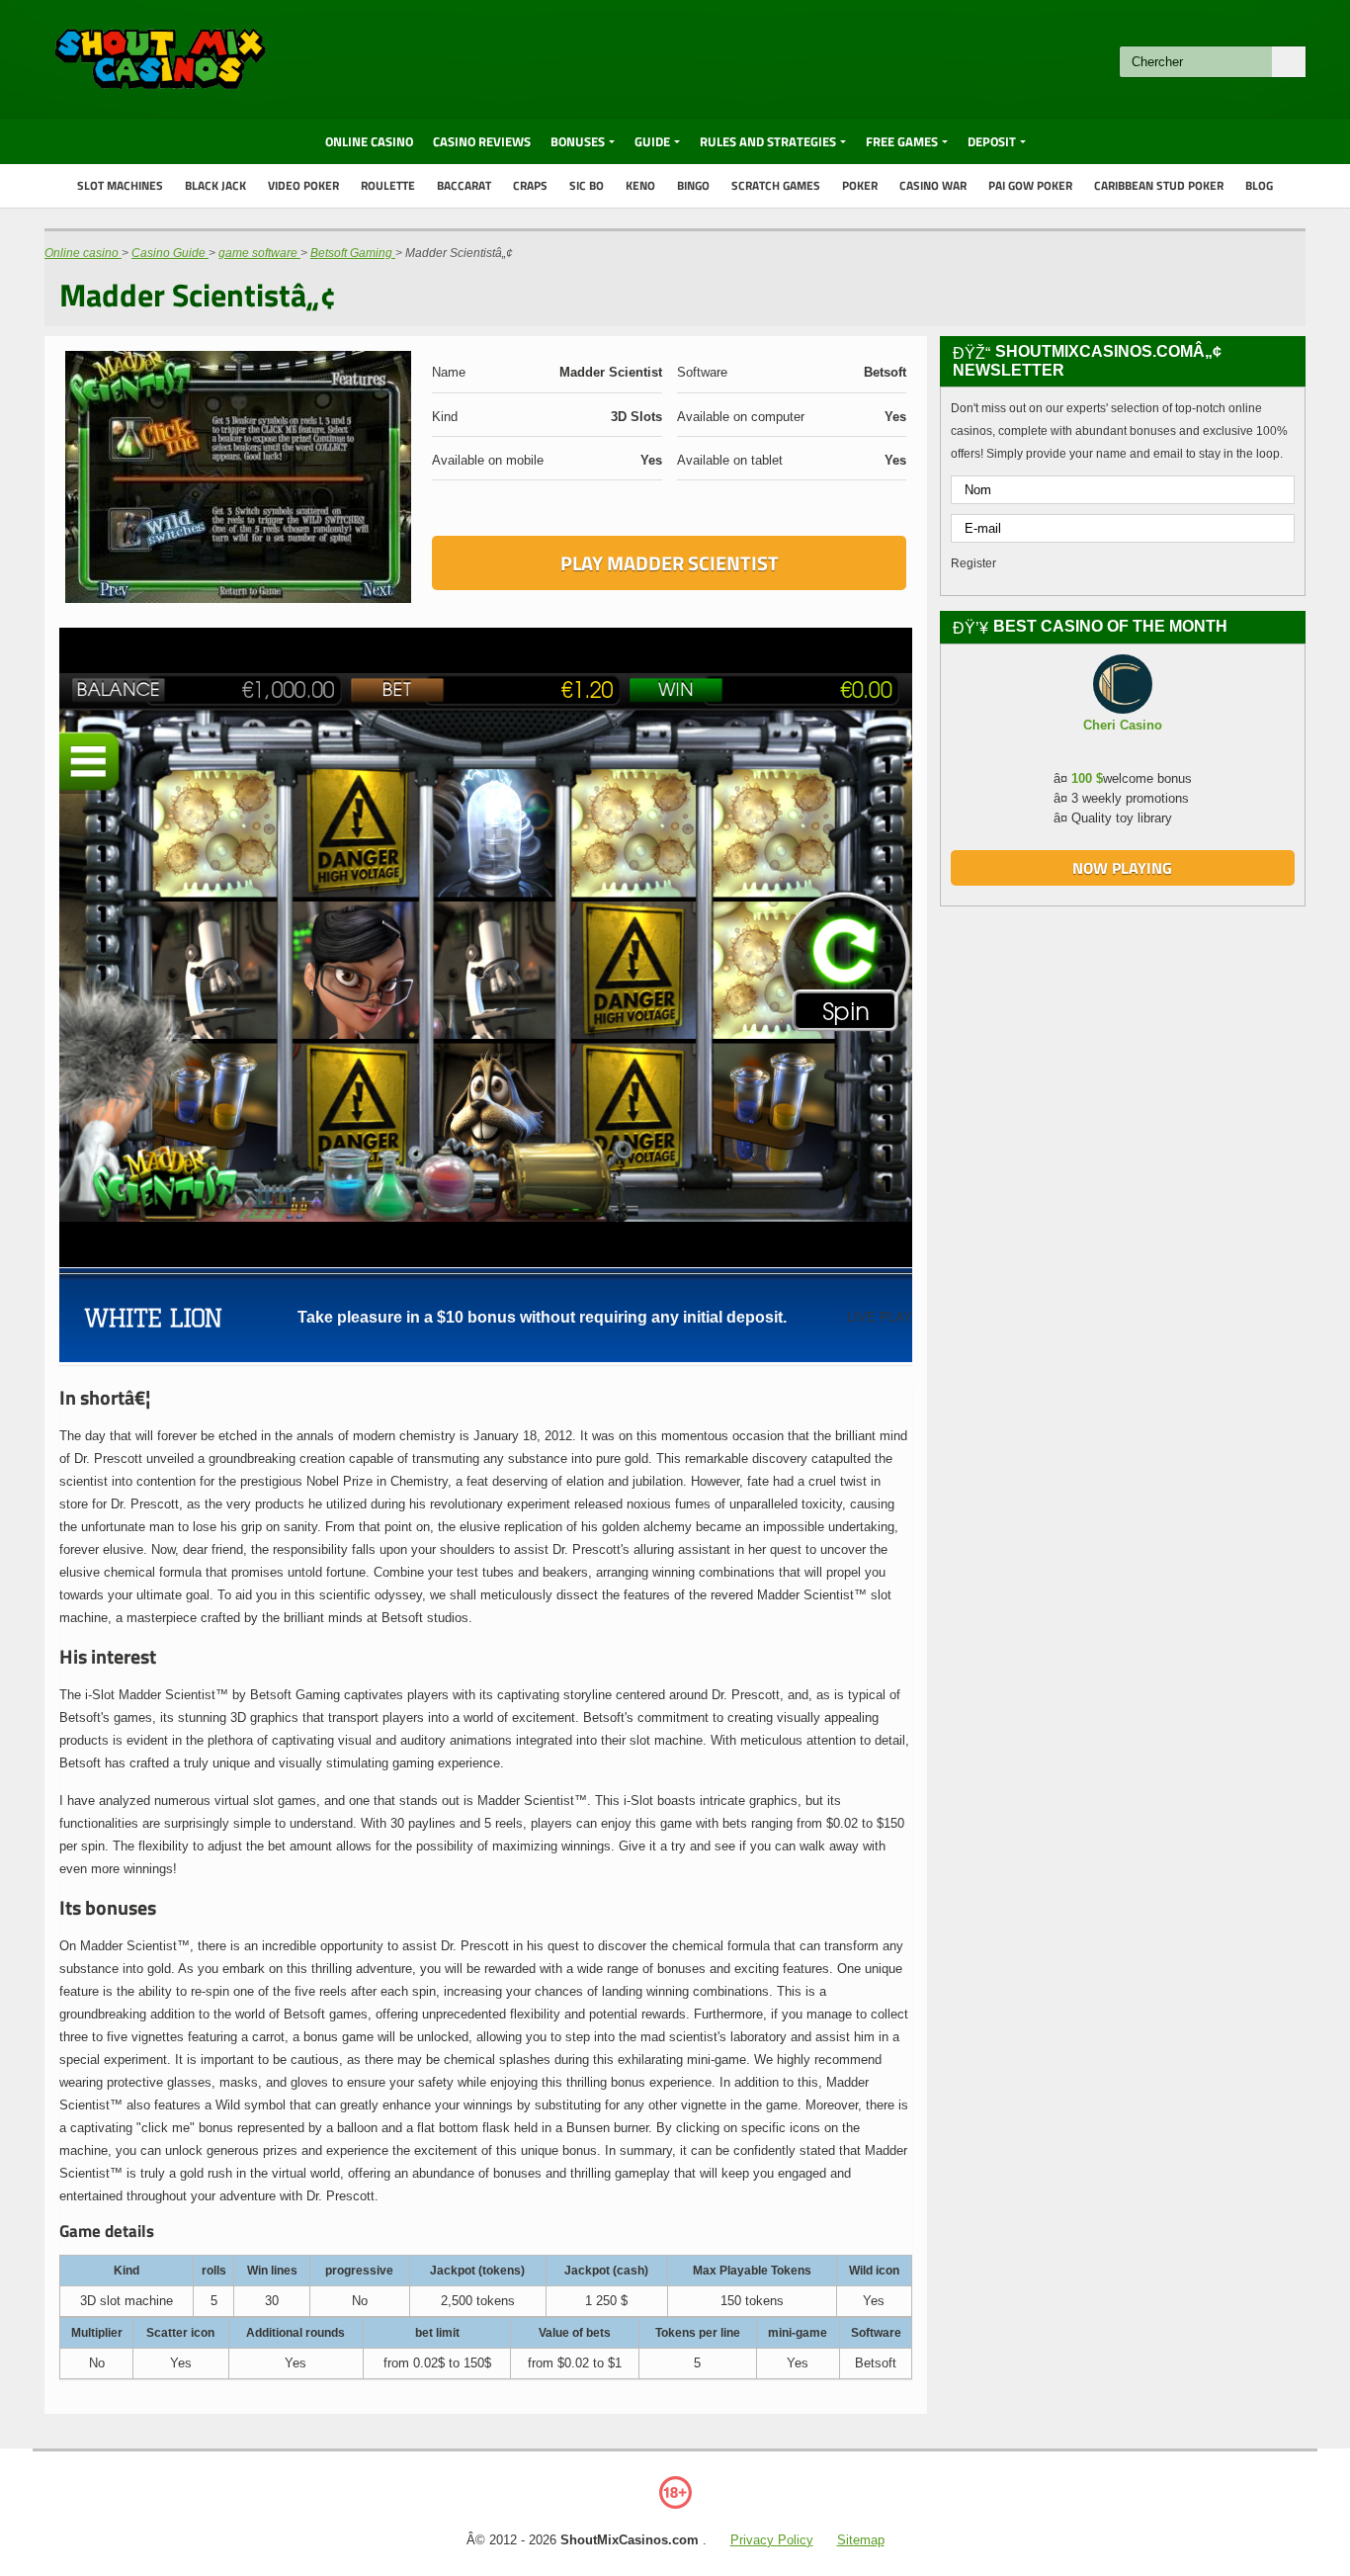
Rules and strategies (768, 141)
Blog (1259, 185)
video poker (303, 185)
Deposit (992, 141)
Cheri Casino (1123, 725)
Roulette (388, 185)
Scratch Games (776, 185)
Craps (530, 185)
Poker (860, 185)
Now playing (1122, 868)
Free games (902, 141)
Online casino (369, 141)
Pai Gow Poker (1030, 185)
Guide (652, 141)
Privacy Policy (772, 2540)
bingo (693, 185)
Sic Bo (587, 185)
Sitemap (861, 2540)
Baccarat (464, 185)
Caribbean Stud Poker (1159, 185)
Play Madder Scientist (670, 563)
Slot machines (120, 185)
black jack (215, 185)
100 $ (1087, 778)
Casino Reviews (482, 141)
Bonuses (578, 141)
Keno (640, 185)
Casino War (933, 185)
